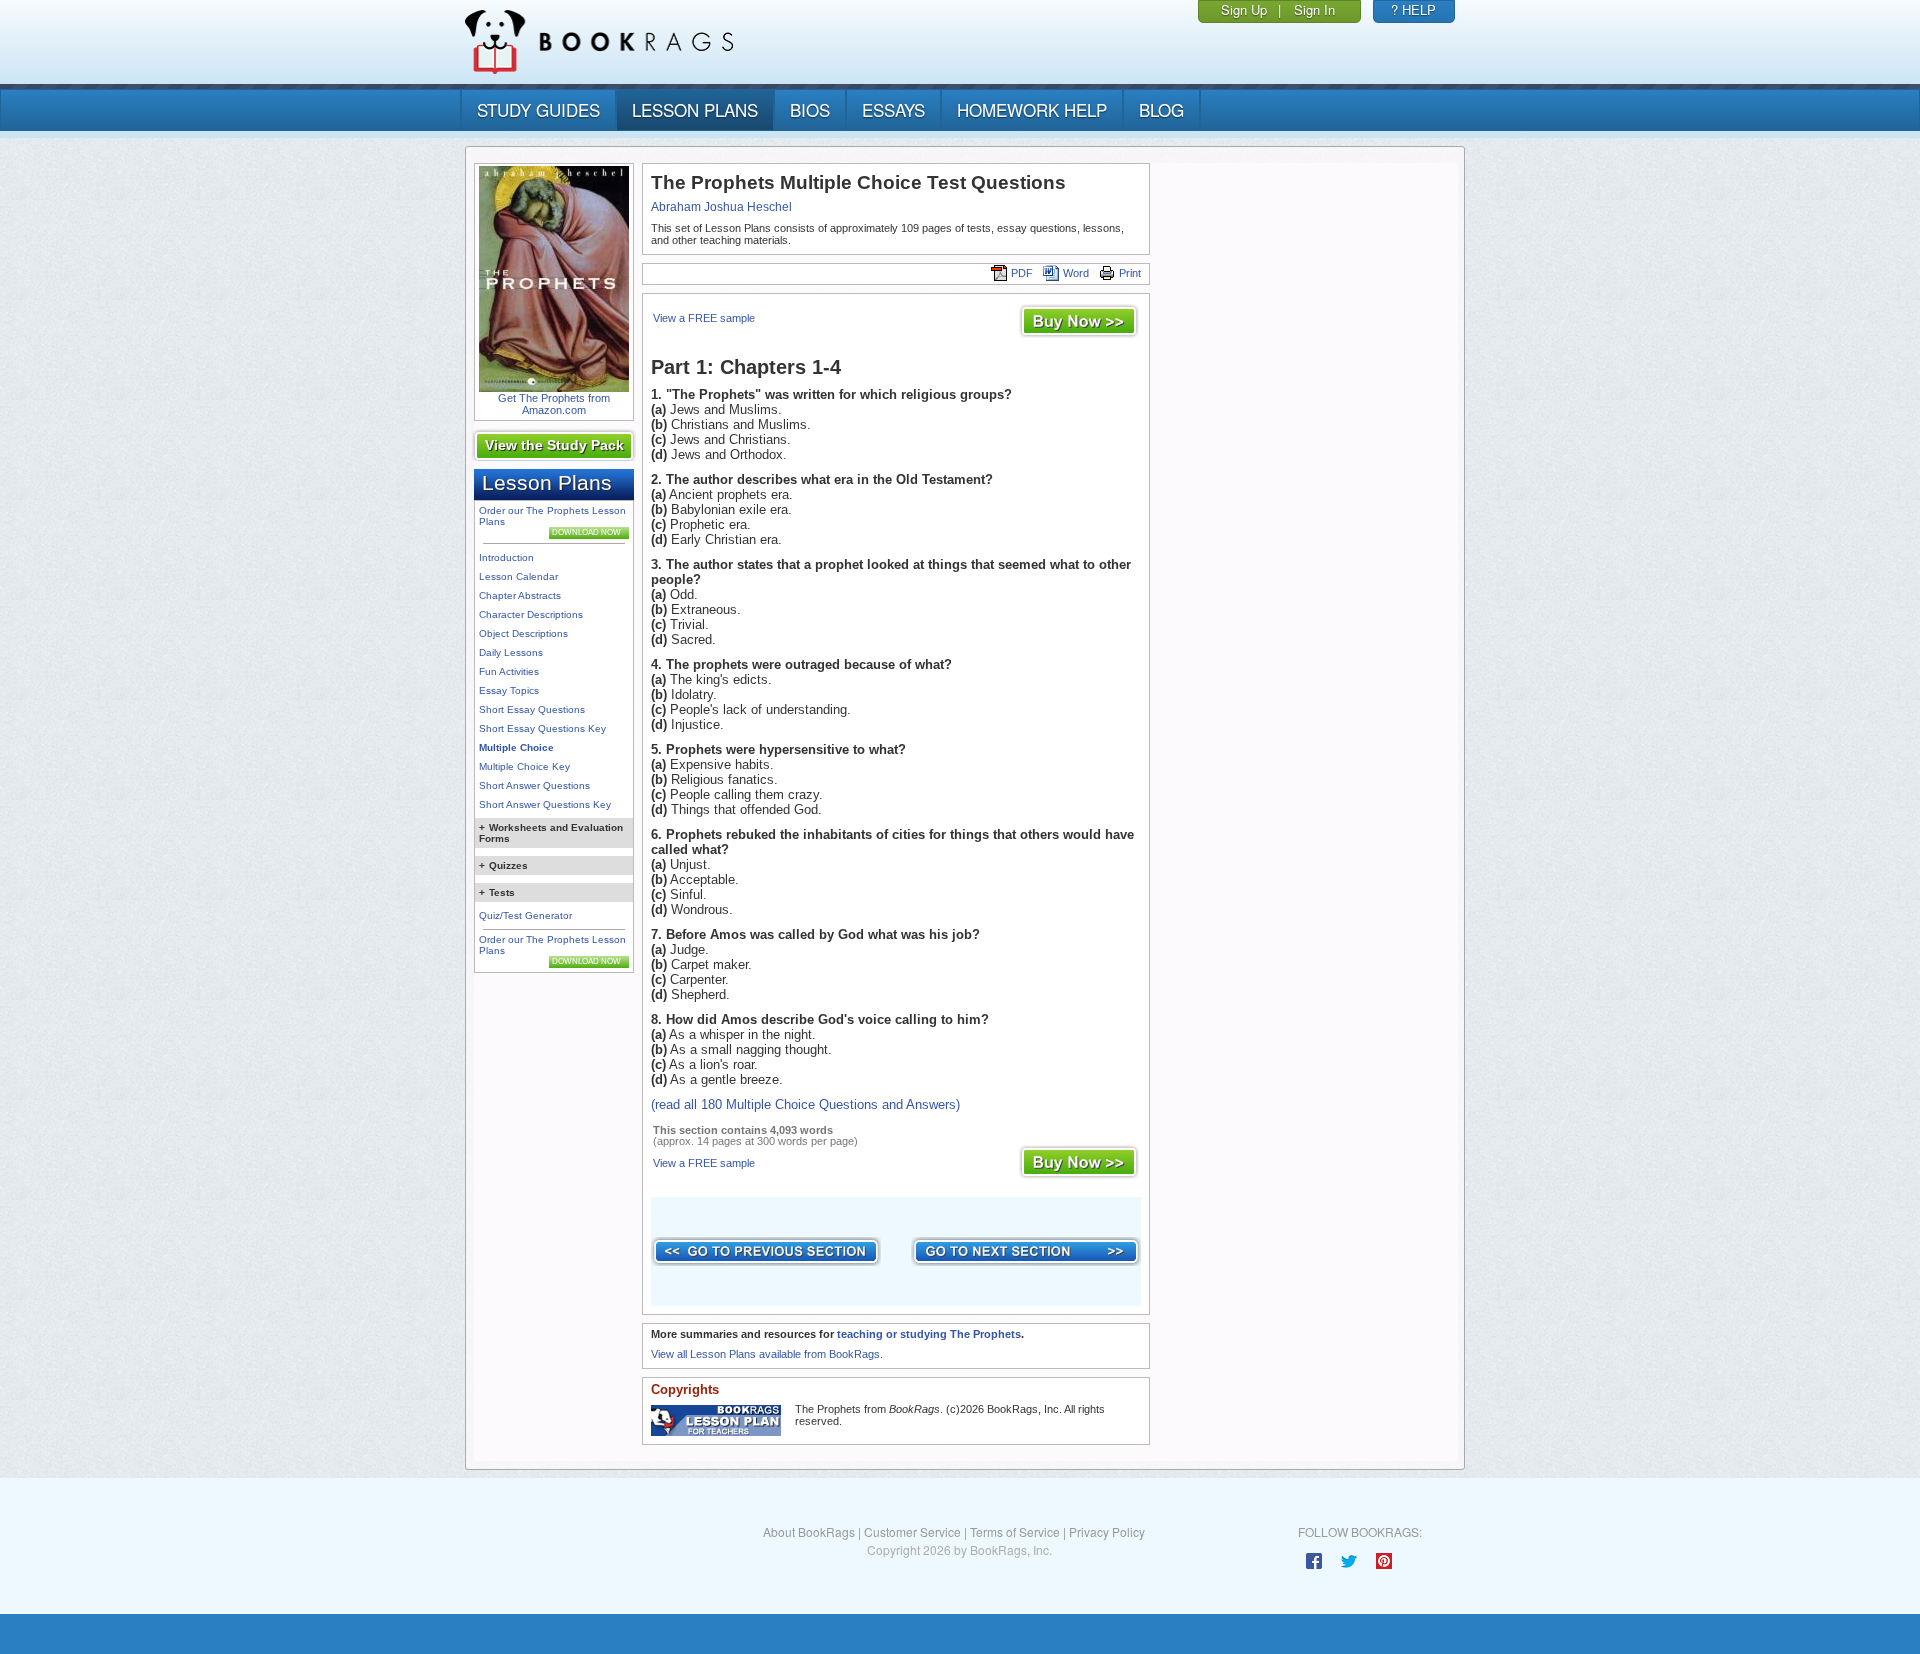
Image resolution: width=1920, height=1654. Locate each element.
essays (893, 109)
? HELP (1413, 9)
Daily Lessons (511, 652)
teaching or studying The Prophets (929, 1334)
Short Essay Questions (532, 709)
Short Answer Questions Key (545, 804)
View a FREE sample (704, 318)
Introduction (506, 557)
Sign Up (1244, 9)
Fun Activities (509, 671)
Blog (1161, 109)
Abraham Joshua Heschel (721, 207)
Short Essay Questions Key (542, 728)
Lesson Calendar (518, 576)
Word (1076, 273)
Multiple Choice (516, 747)
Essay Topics (509, 690)
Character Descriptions (531, 614)
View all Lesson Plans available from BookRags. (767, 1354)
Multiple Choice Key (524, 766)
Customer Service (912, 1531)
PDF (1022, 273)
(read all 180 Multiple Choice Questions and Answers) (805, 1104)
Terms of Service (1015, 1531)
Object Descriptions (523, 633)
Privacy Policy (1107, 1531)
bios (810, 109)
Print (1130, 273)
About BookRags (809, 1531)
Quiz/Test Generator (525, 915)
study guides (538, 109)
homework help (1032, 109)
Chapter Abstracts (520, 595)
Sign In (1314, 9)
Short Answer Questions (534, 785)
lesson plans (695, 109)
